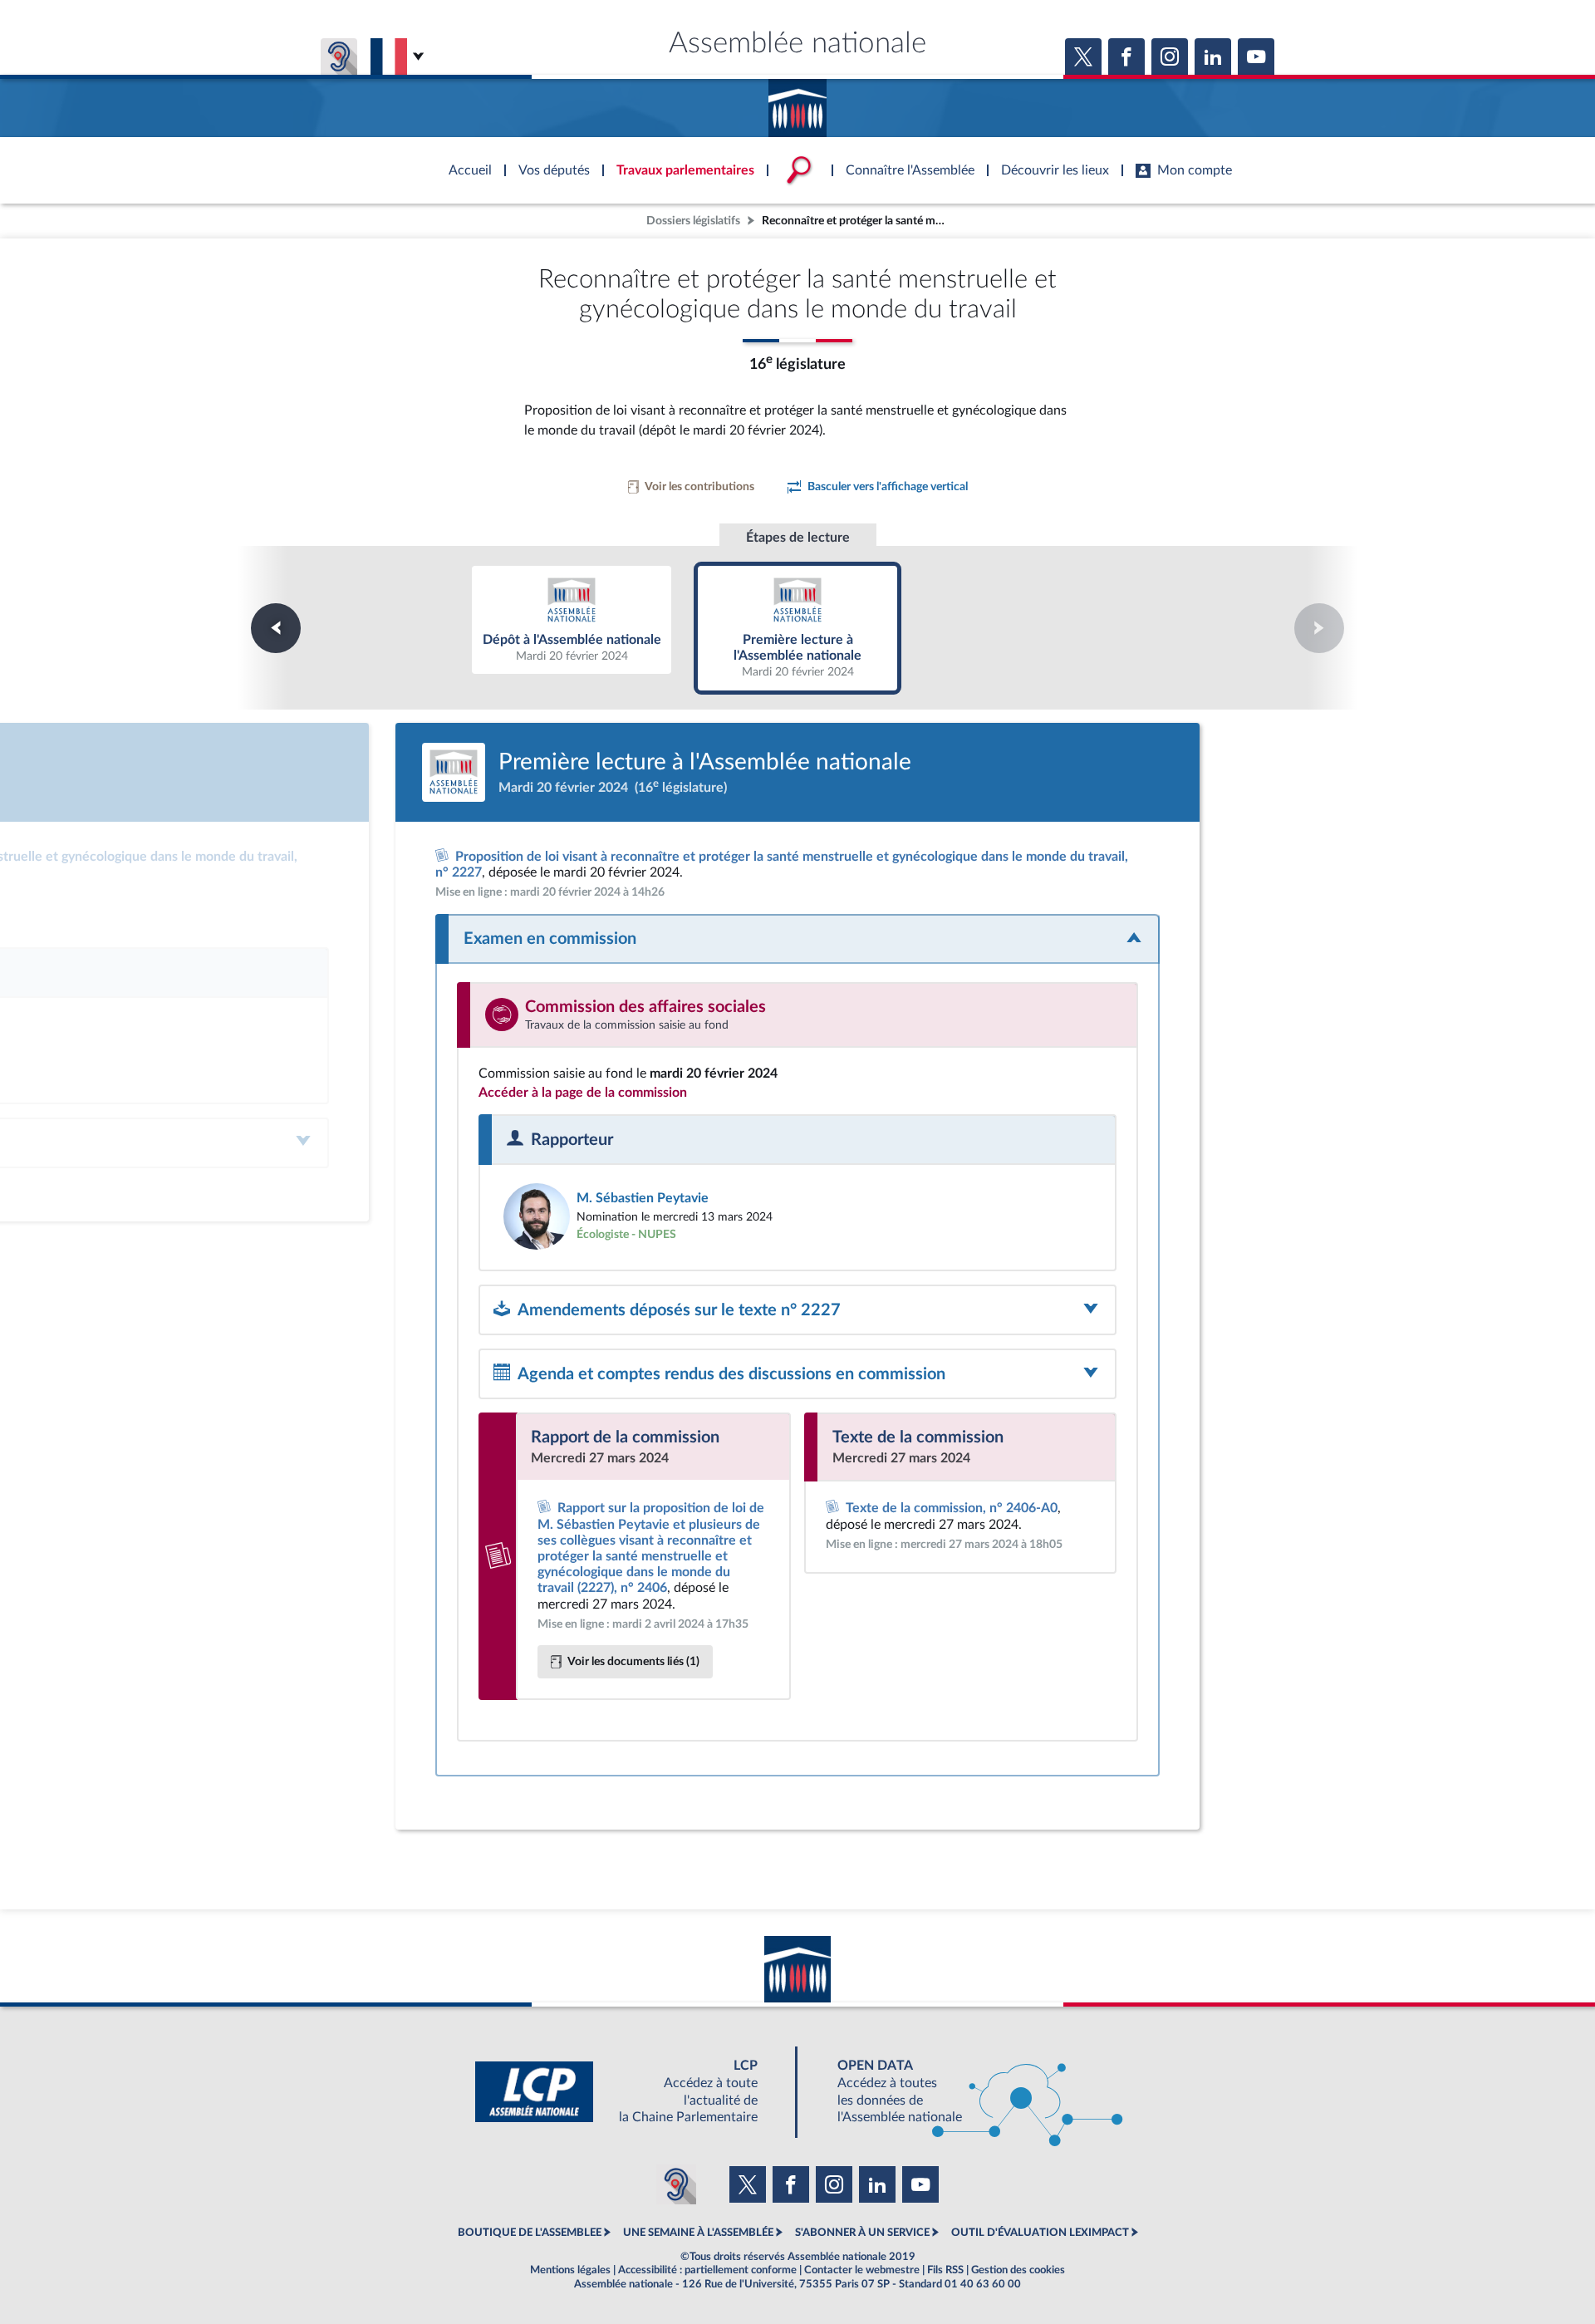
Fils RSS (945, 2270)
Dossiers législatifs (693, 221)
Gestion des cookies (1018, 2270)
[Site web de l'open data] (965, 2092)
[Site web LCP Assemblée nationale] (630, 2092)
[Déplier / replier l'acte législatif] (797, 939)
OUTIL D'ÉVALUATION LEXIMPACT (1040, 2233)
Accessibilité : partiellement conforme (707, 2270)
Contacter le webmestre (862, 2270)
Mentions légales (570, 2270)
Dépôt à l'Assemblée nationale (572, 619)
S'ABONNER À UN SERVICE (862, 2233)
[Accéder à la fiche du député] (642, 1216)
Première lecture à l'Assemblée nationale (798, 627)
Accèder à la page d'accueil (797, 102)
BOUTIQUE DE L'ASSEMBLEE (530, 2233)
